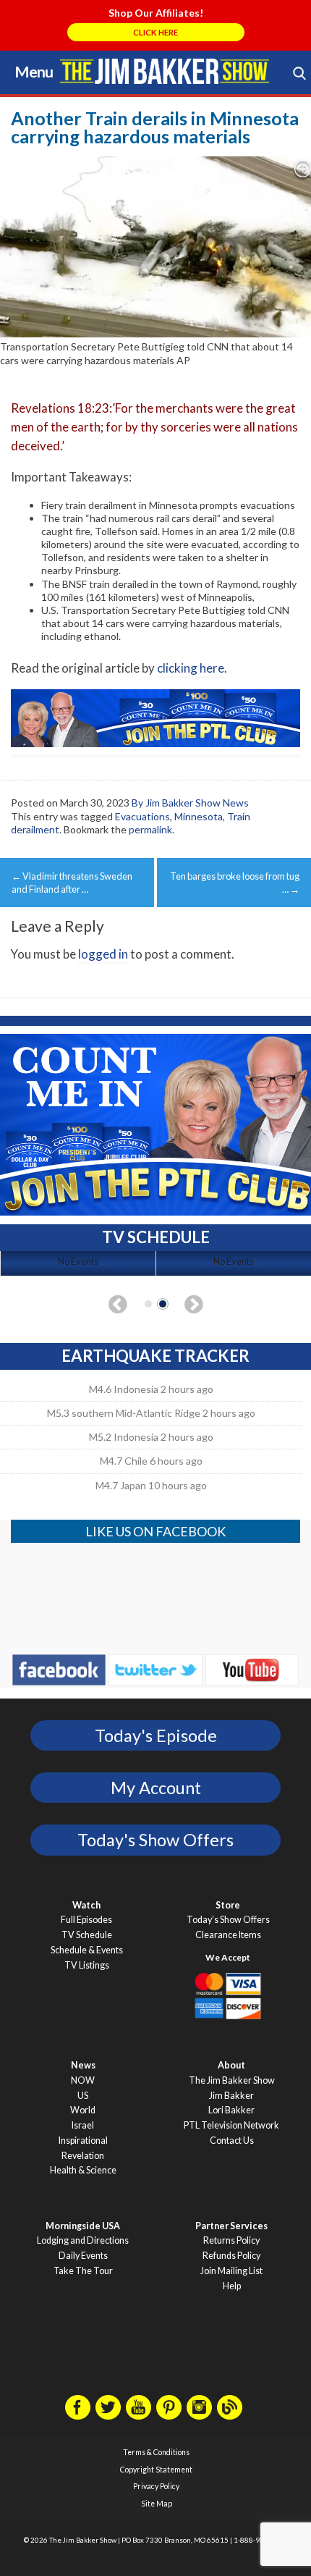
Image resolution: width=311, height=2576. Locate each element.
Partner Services (231, 2226)
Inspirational (83, 2141)
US (83, 2096)
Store (228, 1905)
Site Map (157, 2504)
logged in (103, 954)
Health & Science (83, 2170)
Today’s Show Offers (228, 1920)
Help (232, 2286)
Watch (86, 1905)
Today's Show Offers (155, 1840)
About (231, 2065)
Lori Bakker (231, 2110)
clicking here (191, 668)
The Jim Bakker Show (232, 2080)
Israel (83, 2125)
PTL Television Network (231, 2125)
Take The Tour (83, 2271)
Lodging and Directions (83, 2240)
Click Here (155, 32)
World (83, 2110)
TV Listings (87, 1965)
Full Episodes (86, 1920)
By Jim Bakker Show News (190, 803)
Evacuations (142, 816)
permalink (150, 829)
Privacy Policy (156, 2486)
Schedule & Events (87, 1950)
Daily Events (83, 2256)
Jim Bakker (165, 71)
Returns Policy (231, 2240)
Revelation (83, 2156)
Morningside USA (83, 2226)
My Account (156, 1788)
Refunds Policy (231, 2256)
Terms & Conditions (156, 2452)
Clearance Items (228, 1935)
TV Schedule (87, 1935)
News (83, 2065)
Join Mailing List (231, 2271)
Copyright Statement (156, 2470)
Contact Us (232, 2141)
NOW (83, 2080)
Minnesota (199, 816)
